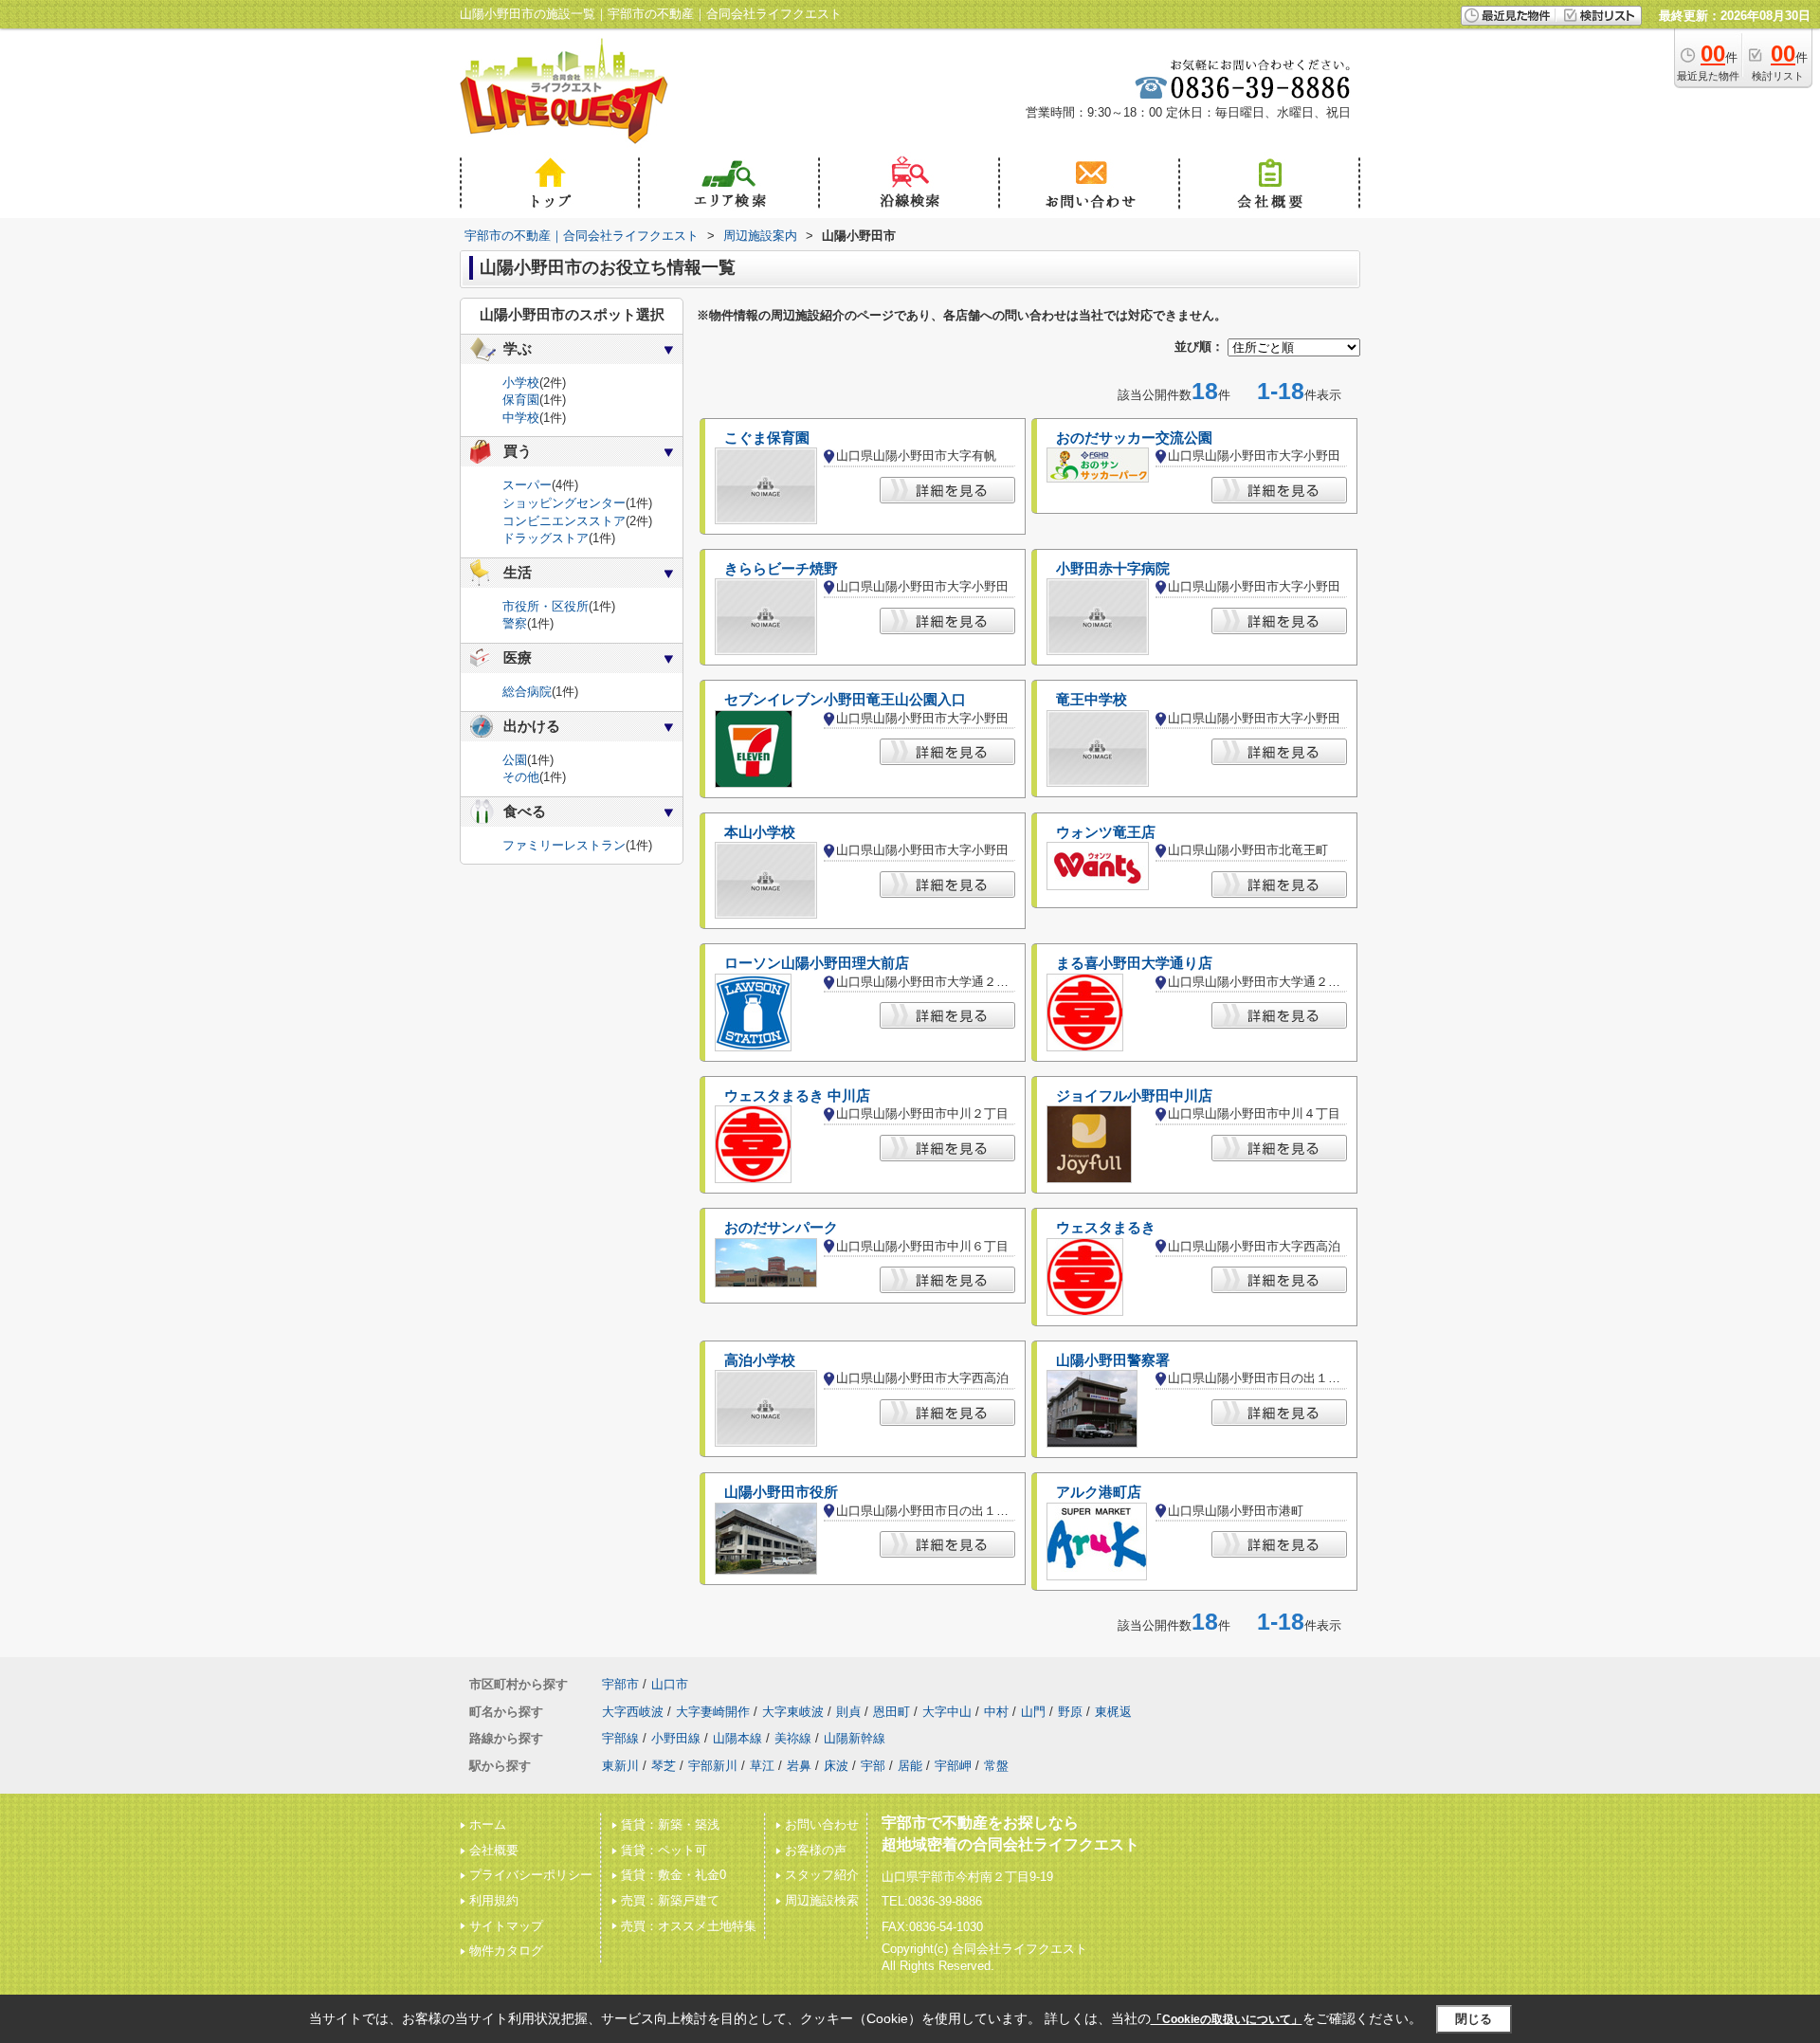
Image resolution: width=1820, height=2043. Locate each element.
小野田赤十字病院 (1113, 569)
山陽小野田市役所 (781, 1492)
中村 (996, 1712)
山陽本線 (737, 1738)
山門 (1033, 1712)
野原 (1070, 1712)
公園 (515, 760)
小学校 (521, 383)
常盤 (996, 1766)
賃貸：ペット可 (664, 1850)
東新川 (620, 1766)
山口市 (670, 1684)
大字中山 (947, 1712)
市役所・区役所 (546, 606)
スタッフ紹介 (822, 1875)
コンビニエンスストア (564, 521)
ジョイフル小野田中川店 (1134, 1096)
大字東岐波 (793, 1712)
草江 (762, 1766)
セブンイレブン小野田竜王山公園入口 (845, 700)
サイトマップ (506, 1926)
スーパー (527, 485)
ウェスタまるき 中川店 (797, 1096)
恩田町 (892, 1712)
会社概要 (494, 1850)
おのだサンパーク (781, 1228)
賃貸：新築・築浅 (670, 1824)
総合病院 (527, 692)
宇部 (873, 1766)
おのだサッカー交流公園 (1134, 438)
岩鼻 (799, 1766)
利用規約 (494, 1900)
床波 (836, 1766)
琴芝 (664, 1766)
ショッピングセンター (564, 503)
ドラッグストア (546, 538)
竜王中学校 (1092, 700)
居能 (910, 1766)
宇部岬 (953, 1766)
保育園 (521, 400)
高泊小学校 (760, 1360)
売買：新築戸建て (670, 1900)
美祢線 (793, 1738)
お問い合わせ (822, 1824)
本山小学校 (760, 832)
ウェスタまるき (1106, 1228)
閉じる (1474, 2018)
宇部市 (620, 1684)
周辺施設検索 (822, 1900)
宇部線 (620, 1738)
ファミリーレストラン (564, 845)
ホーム (488, 1824)
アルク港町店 (1099, 1492)
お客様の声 (816, 1850)
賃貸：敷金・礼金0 (673, 1875)
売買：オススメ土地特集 (689, 1926)
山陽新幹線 (855, 1738)
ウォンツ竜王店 (1106, 832)
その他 (521, 777)
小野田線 (676, 1738)
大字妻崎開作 (713, 1712)
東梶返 (1113, 1712)
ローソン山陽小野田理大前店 (817, 963)
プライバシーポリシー (531, 1875)
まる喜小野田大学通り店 (1134, 963)
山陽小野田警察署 (1113, 1360)
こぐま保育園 (767, 438)
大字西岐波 (633, 1712)
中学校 (521, 418)
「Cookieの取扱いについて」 (1227, 2019)
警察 (515, 623)
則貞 (848, 1712)
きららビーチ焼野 (781, 569)
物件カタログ (506, 1951)
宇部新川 (713, 1766)
